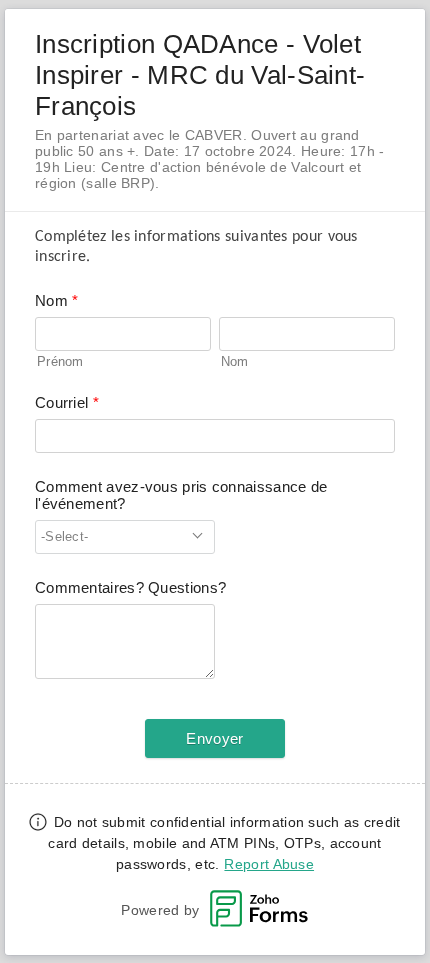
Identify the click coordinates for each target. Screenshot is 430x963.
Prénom (60, 361)
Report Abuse (269, 864)
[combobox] (125, 537)
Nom (235, 361)
